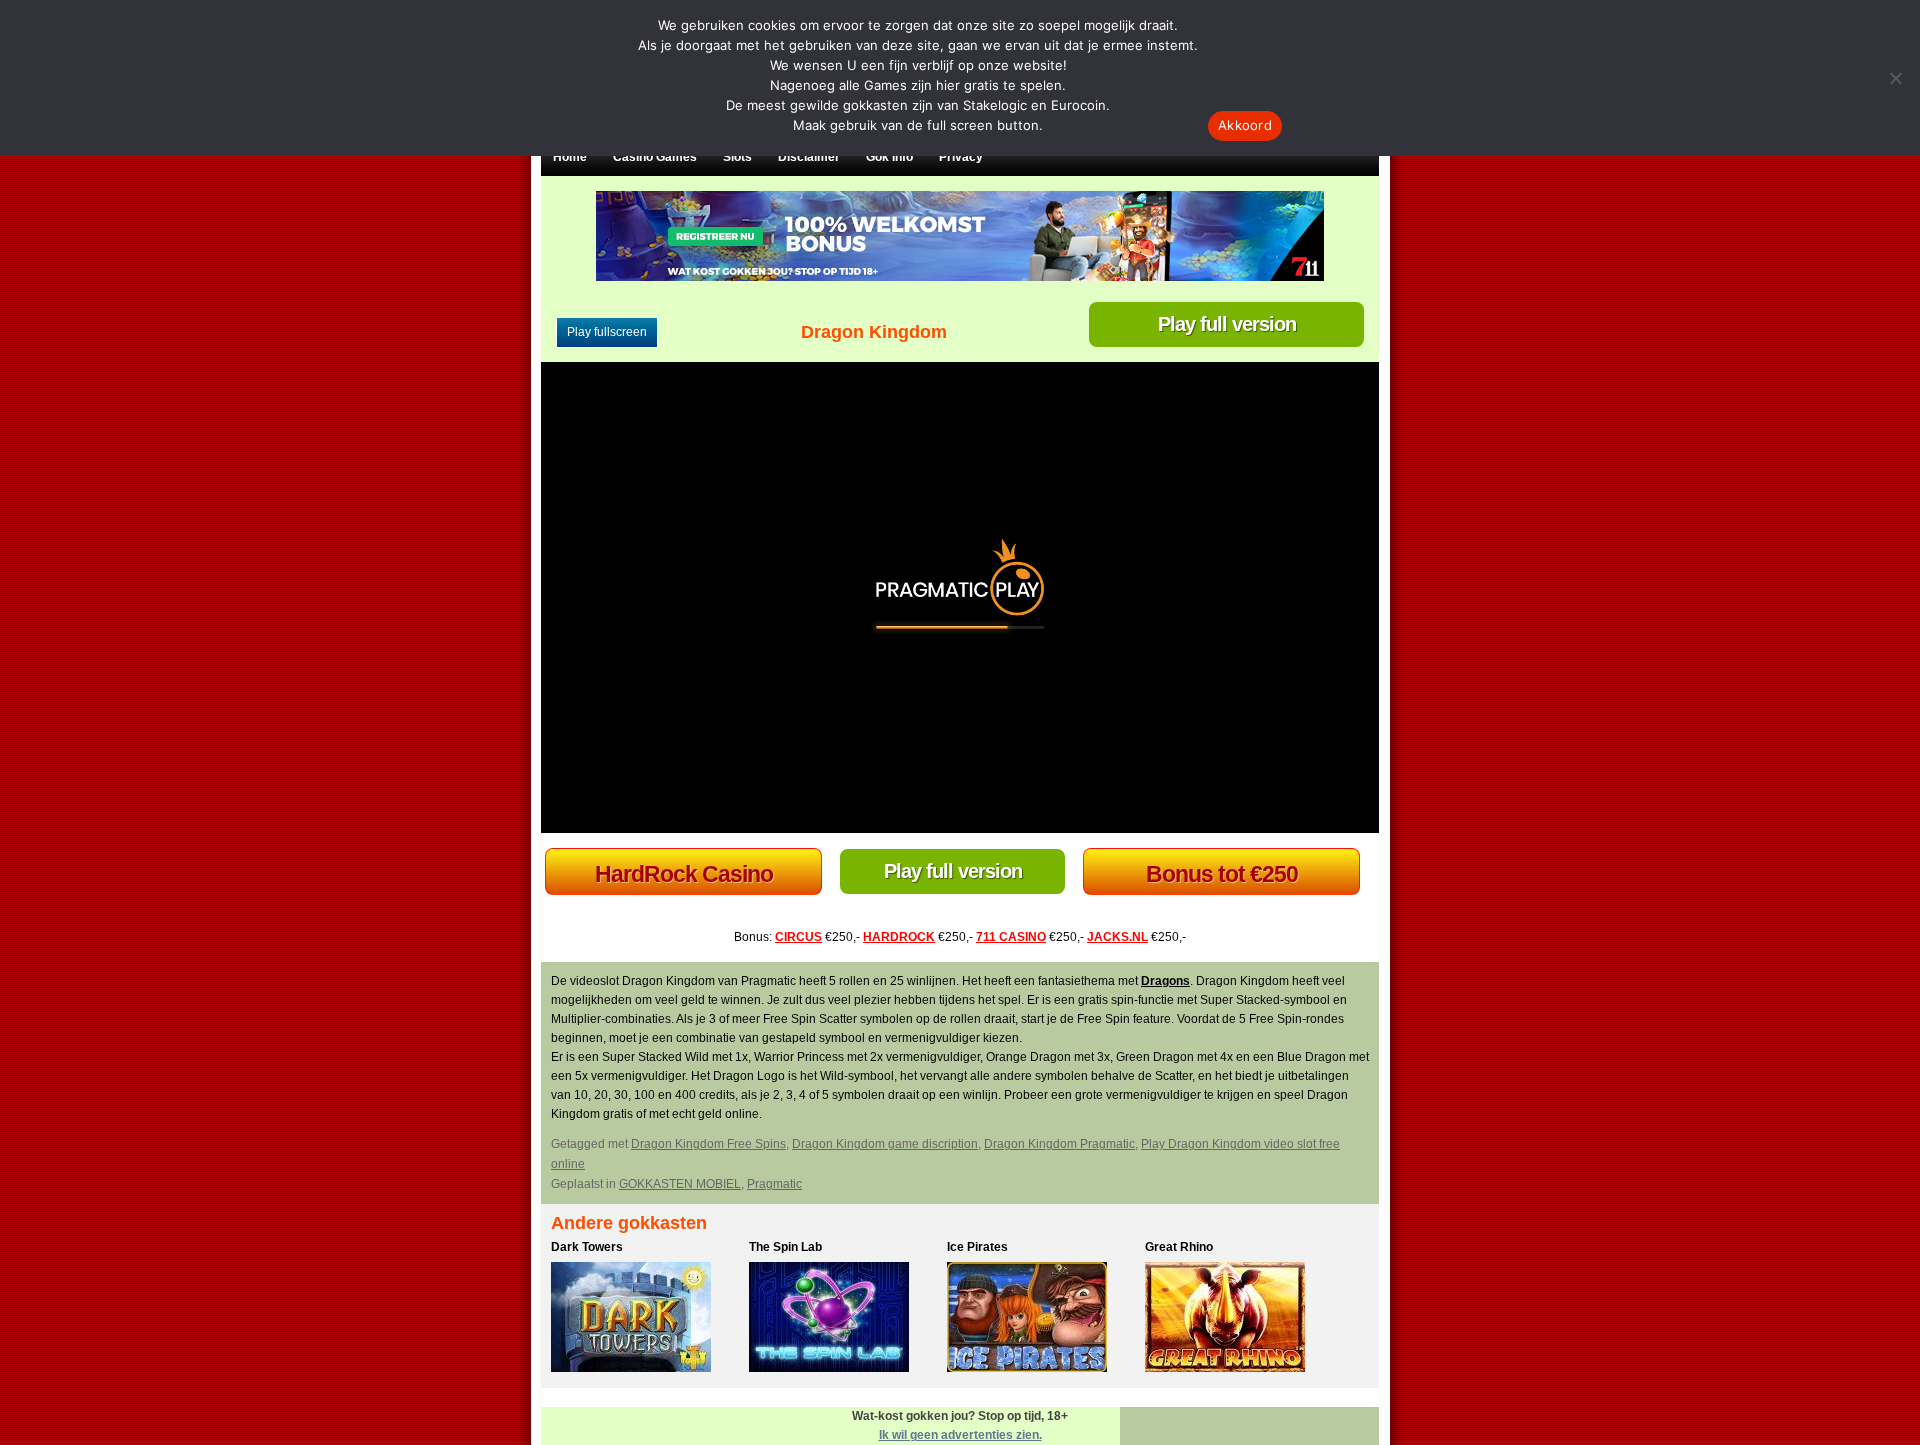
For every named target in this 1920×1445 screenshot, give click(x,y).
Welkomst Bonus (683, 874)
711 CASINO (1011, 937)
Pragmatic (774, 1184)
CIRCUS (798, 937)
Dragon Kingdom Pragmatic (1059, 1144)
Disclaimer (809, 157)
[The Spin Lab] (843, 1320)
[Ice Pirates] (1041, 1320)
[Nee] (1895, 78)
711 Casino (1221, 874)
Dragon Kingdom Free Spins (708, 1144)
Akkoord (1245, 125)
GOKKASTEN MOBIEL (680, 1184)
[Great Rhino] (1239, 1320)
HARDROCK (899, 937)
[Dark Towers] (645, 1320)
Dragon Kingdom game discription (885, 1144)
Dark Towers (587, 1247)
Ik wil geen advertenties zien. (960, 1435)
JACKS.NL (1117, 937)
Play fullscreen (607, 332)
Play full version (1227, 324)
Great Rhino (1179, 1247)
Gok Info (889, 157)
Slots (737, 157)
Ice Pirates (977, 1247)
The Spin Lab (785, 1247)
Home (570, 157)
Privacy (961, 157)
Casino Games (655, 157)
